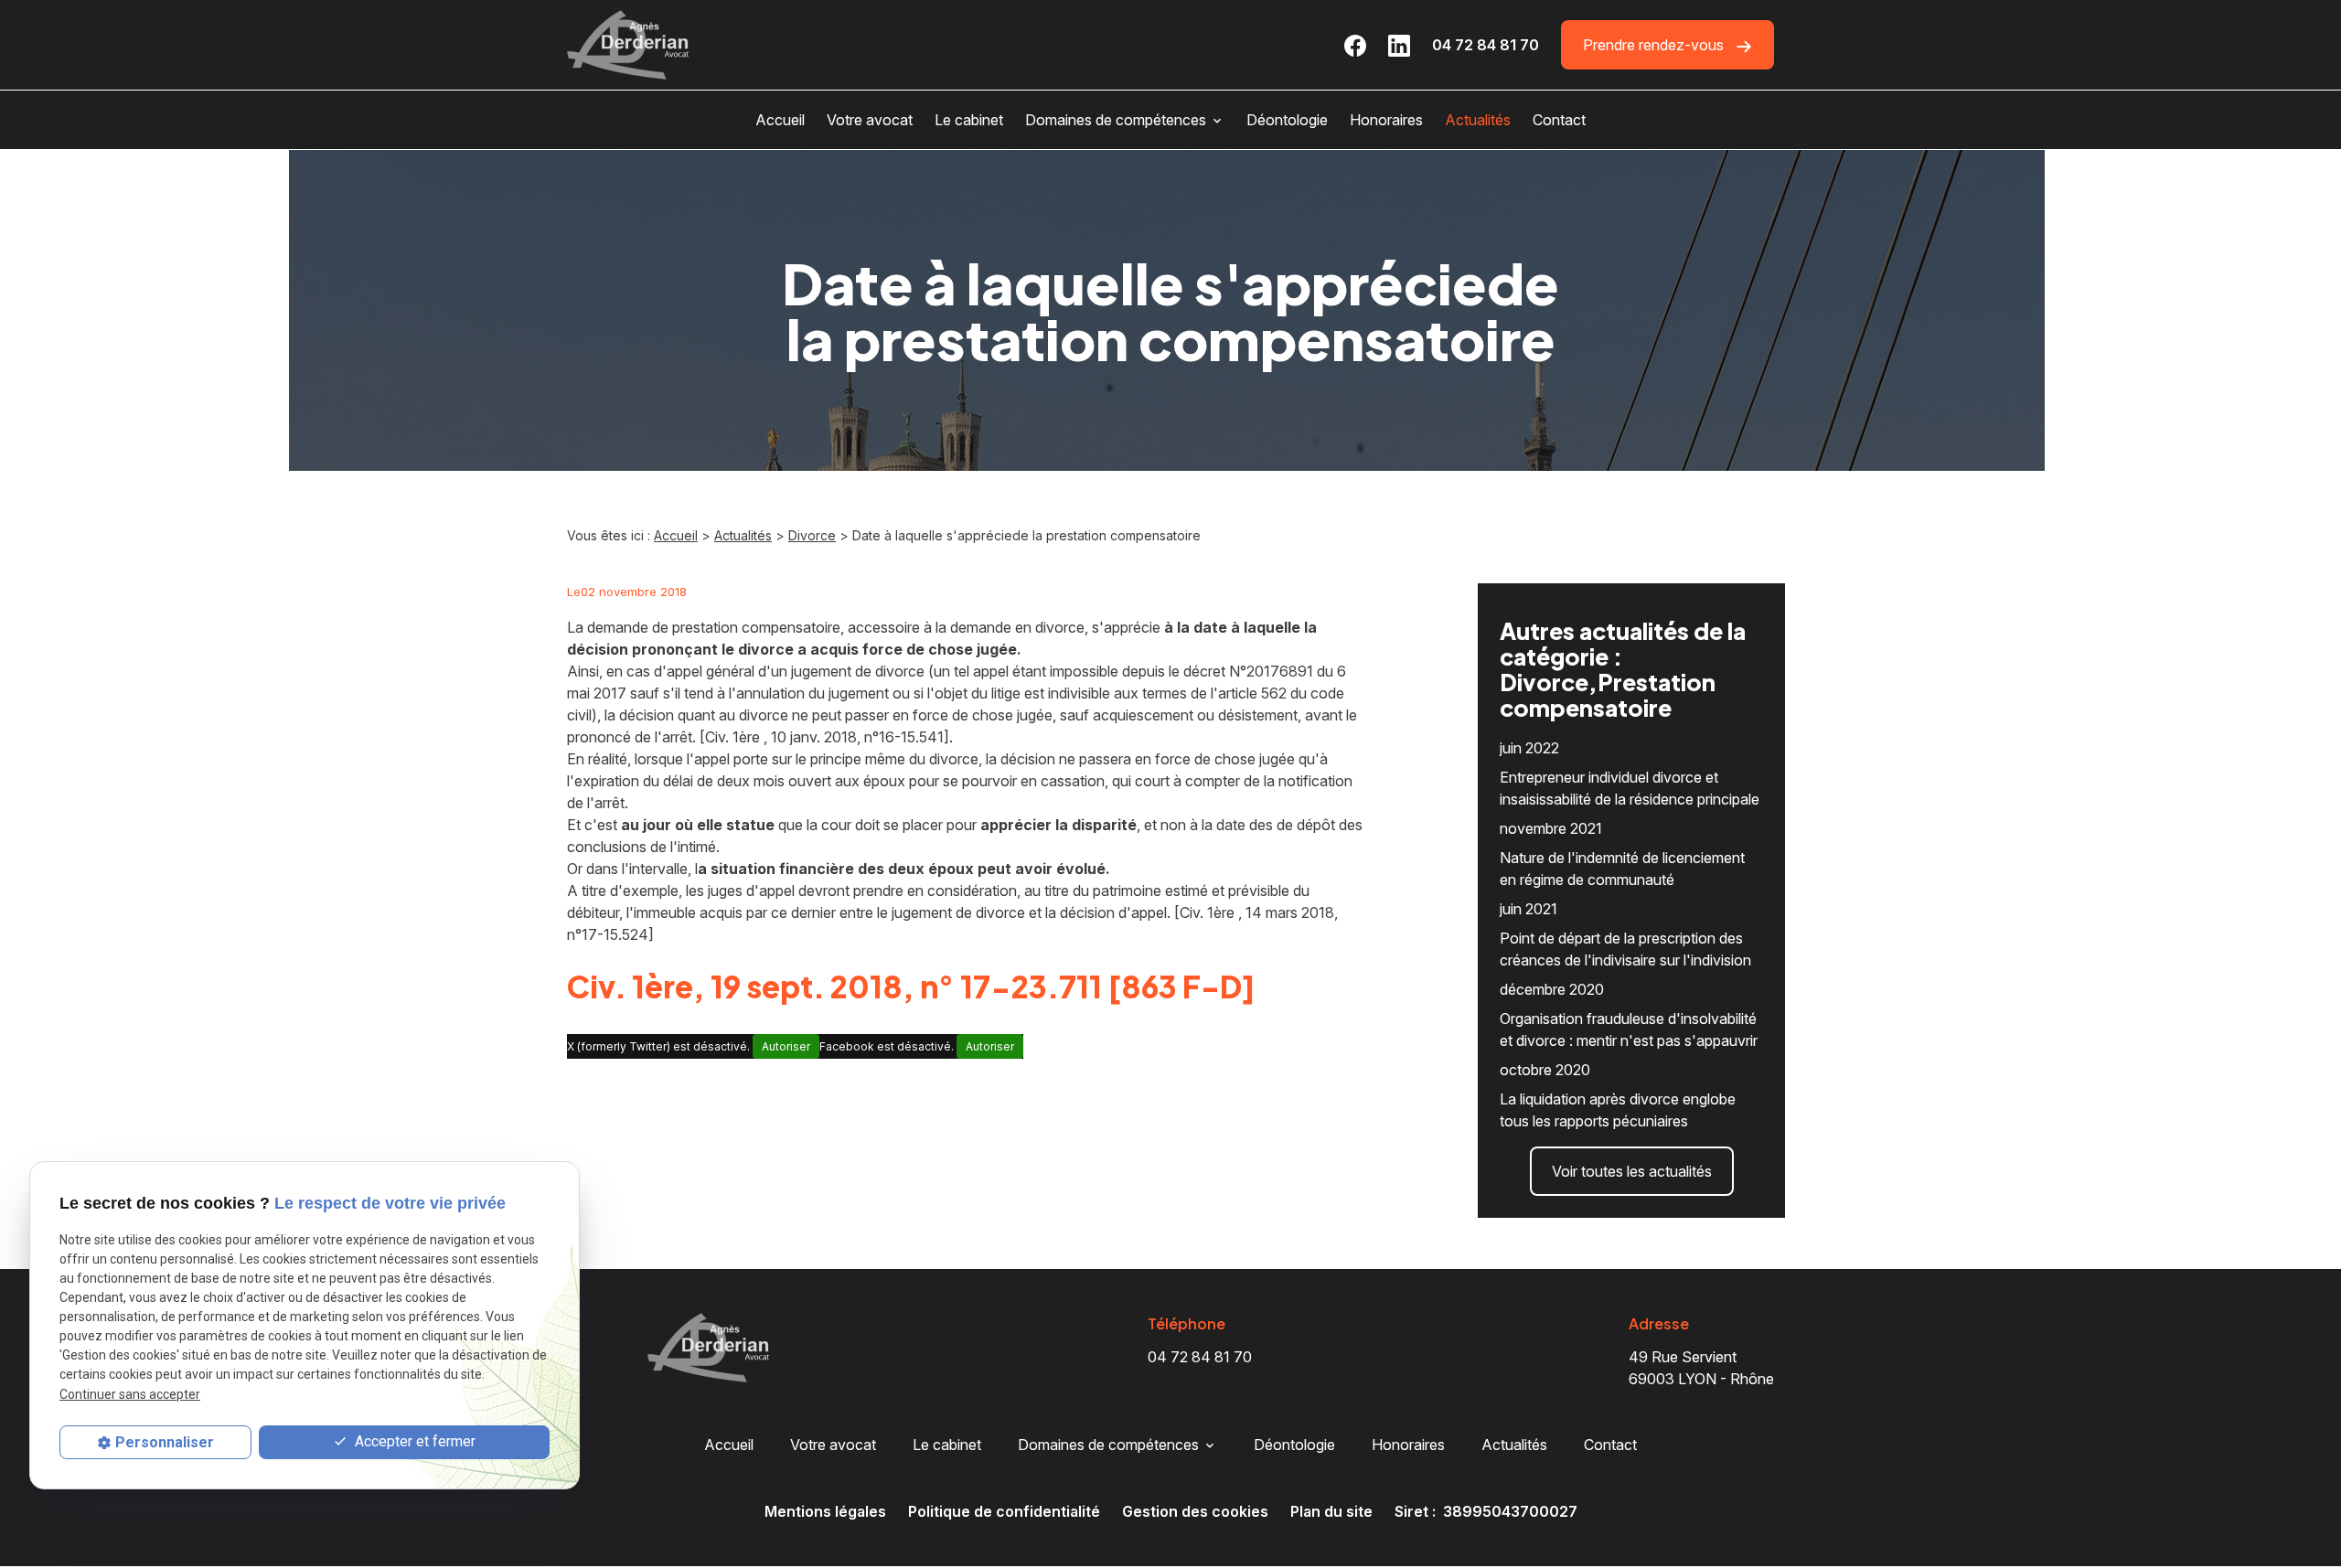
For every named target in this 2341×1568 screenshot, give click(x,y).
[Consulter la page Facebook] (1355, 45)
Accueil (780, 120)
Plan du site (1331, 1511)
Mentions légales (825, 1511)
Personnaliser (165, 1442)
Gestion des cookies (1195, 1511)
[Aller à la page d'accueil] (628, 45)
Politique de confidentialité (1004, 1511)
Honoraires (1386, 120)
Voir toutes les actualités (1632, 1171)
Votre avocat (870, 120)
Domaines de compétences (1116, 120)
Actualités (1478, 120)
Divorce (812, 535)
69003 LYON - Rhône (1701, 1368)
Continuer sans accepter (130, 1394)
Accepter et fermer (413, 1441)
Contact (1559, 120)
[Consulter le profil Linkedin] (1399, 45)
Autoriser (786, 1046)
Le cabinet (969, 120)
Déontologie (1287, 120)
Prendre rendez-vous (1655, 45)
